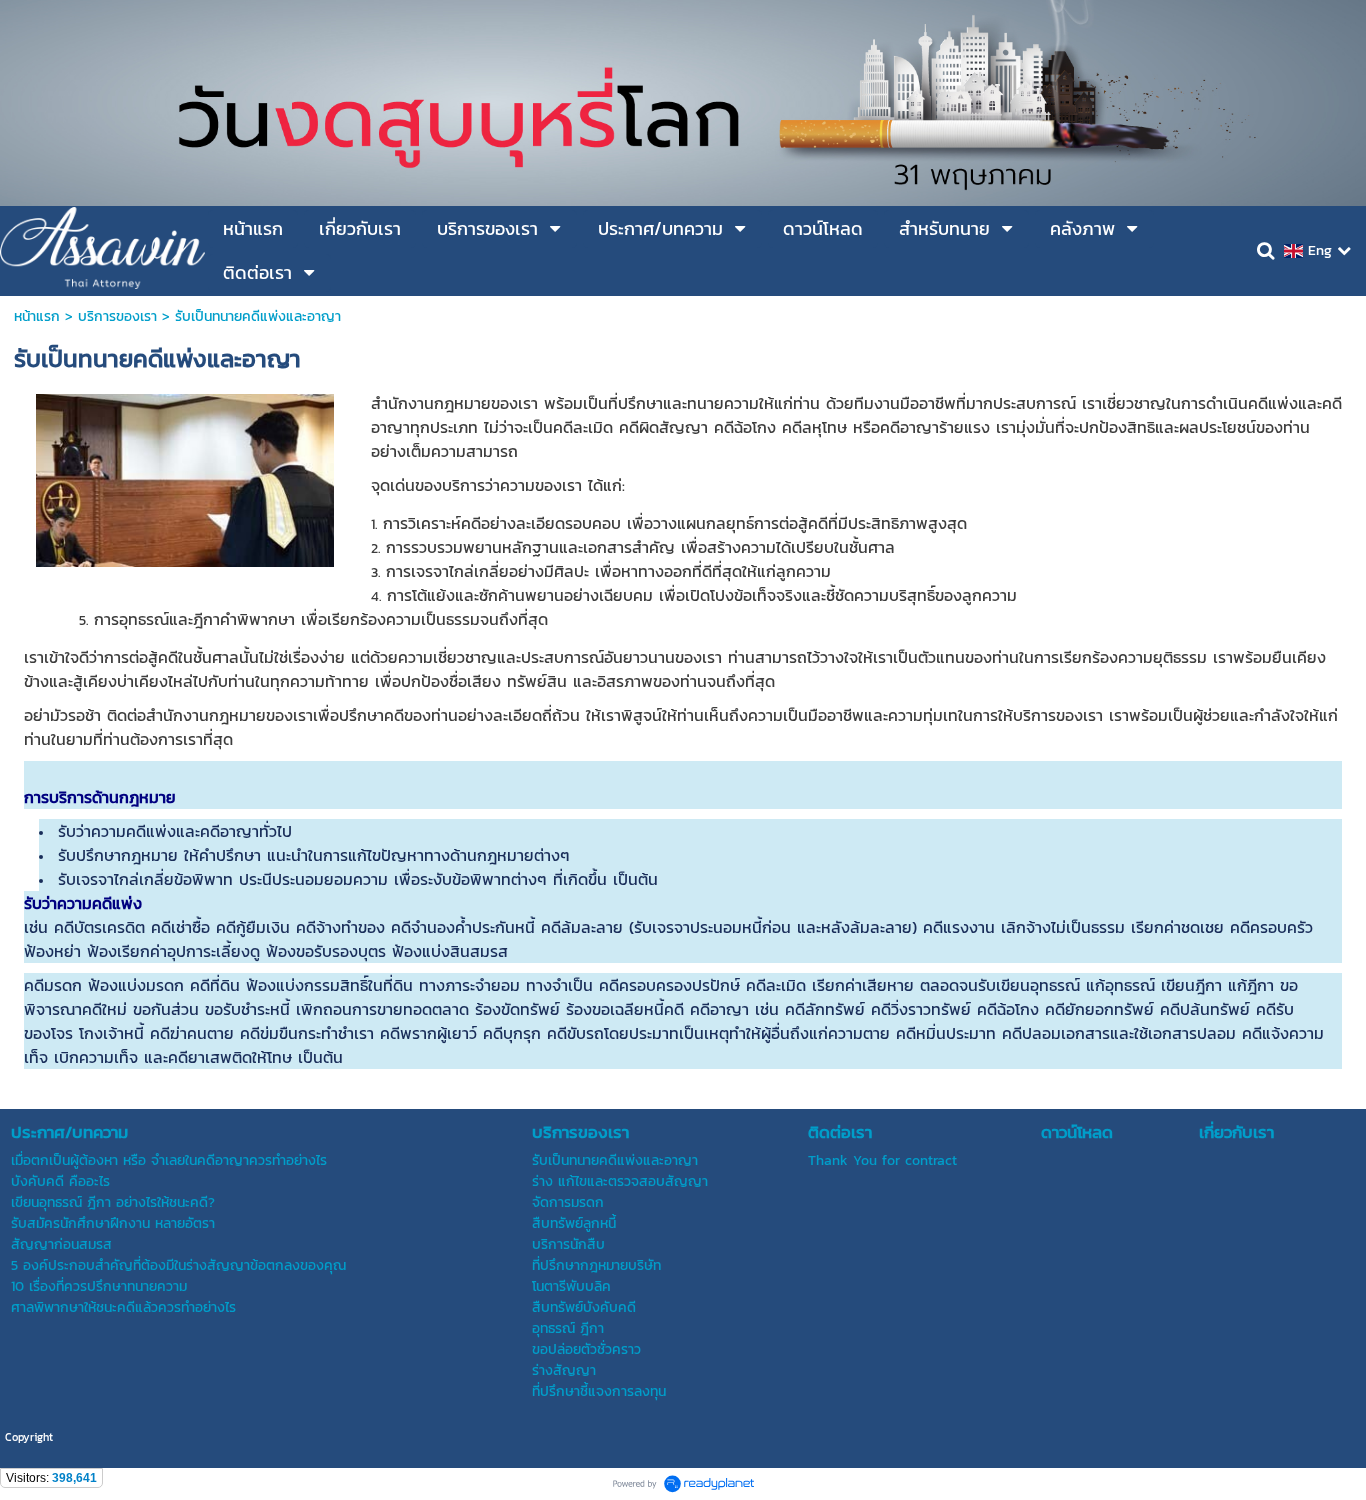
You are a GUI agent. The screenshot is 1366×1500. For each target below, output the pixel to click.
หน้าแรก (37, 316)
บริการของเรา (117, 316)
